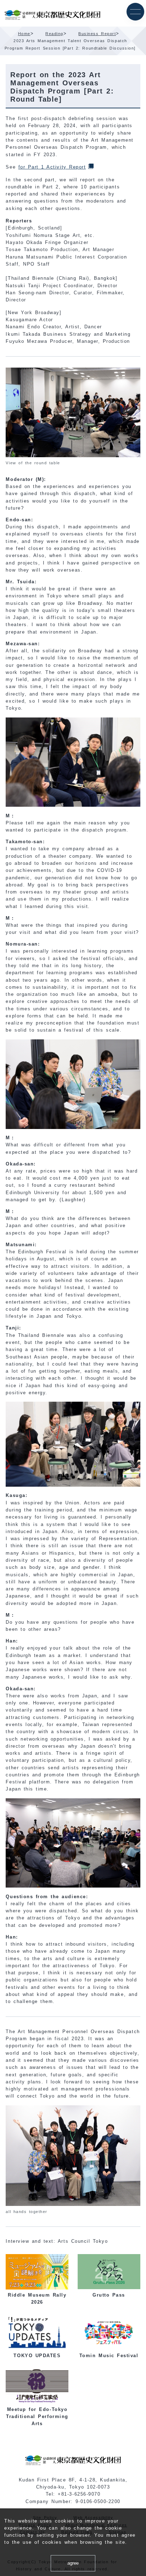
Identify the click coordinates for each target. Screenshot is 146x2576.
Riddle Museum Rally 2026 (37, 2299)
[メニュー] (135, 12)
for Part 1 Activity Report (52, 167)
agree (73, 2563)
